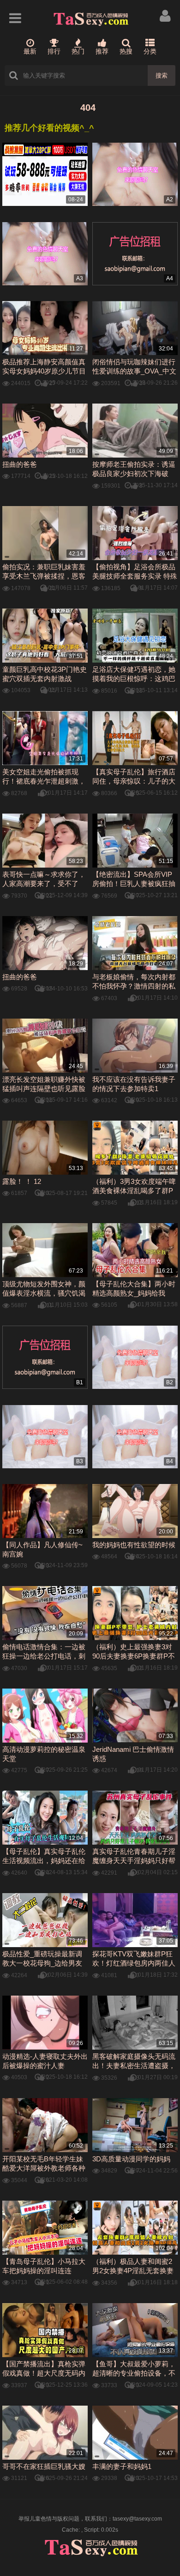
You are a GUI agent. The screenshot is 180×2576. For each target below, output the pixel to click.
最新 (30, 51)
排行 (54, 51)
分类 (150, 51)
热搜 (126, 51)
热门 (78, 51)
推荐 (102, 51)
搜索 (162, 75)
